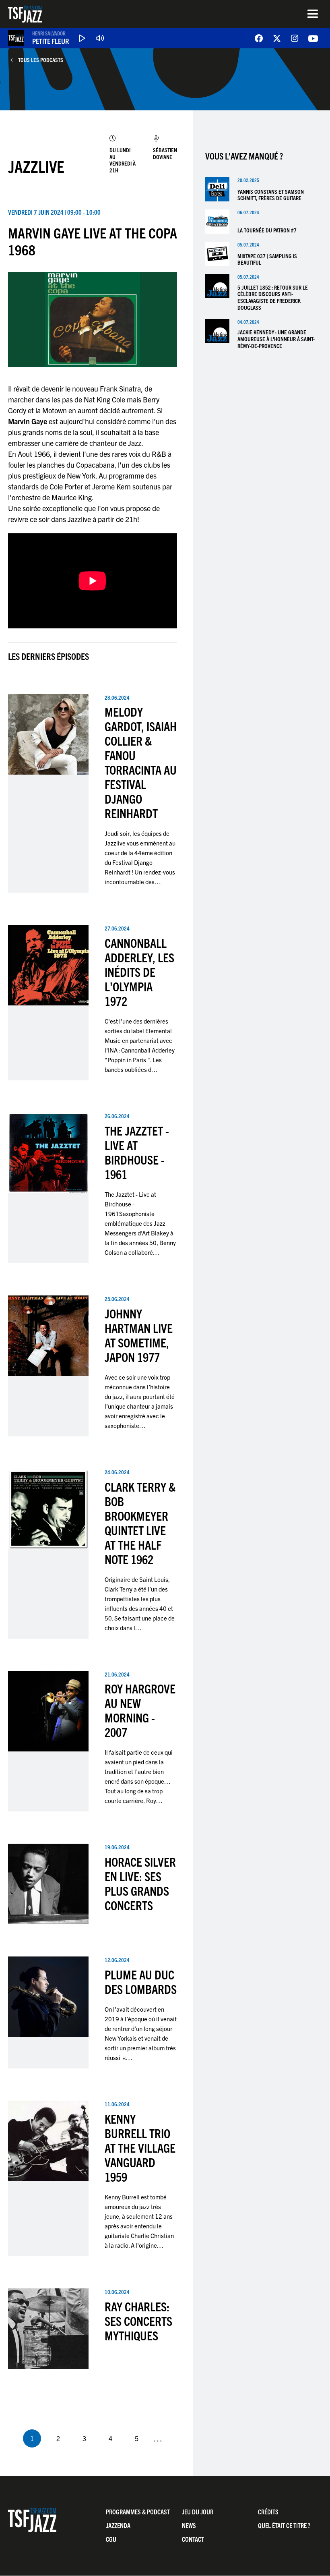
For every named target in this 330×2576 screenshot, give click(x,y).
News (189, 2525)
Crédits (268, 2512)
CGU (111, 2539)
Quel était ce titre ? (284, 2525)
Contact (193, 2539)
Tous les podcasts (41, 60)
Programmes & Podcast (138, 2512)
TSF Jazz (25, 14)
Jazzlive (36, 166)
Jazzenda (118, 2525)
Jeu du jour (198, 2512)
